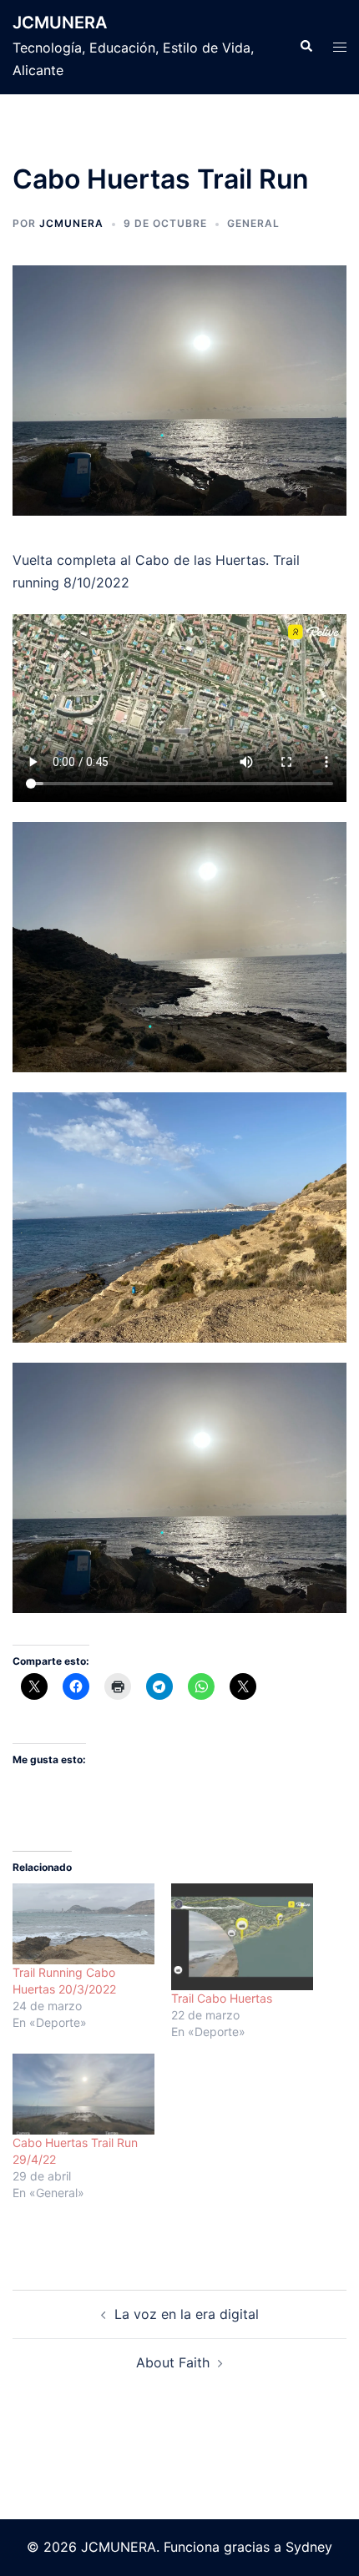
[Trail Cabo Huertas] (242, 1937)
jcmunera (71, 223)
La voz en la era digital (187, 2314)
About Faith (173, 2362)
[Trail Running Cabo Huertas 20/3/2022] (83, 1924)
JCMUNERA (60, 23)
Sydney (309, 2547)
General (253, 223)
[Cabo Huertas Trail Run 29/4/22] (83, 2094)
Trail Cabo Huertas (222, 1998)
